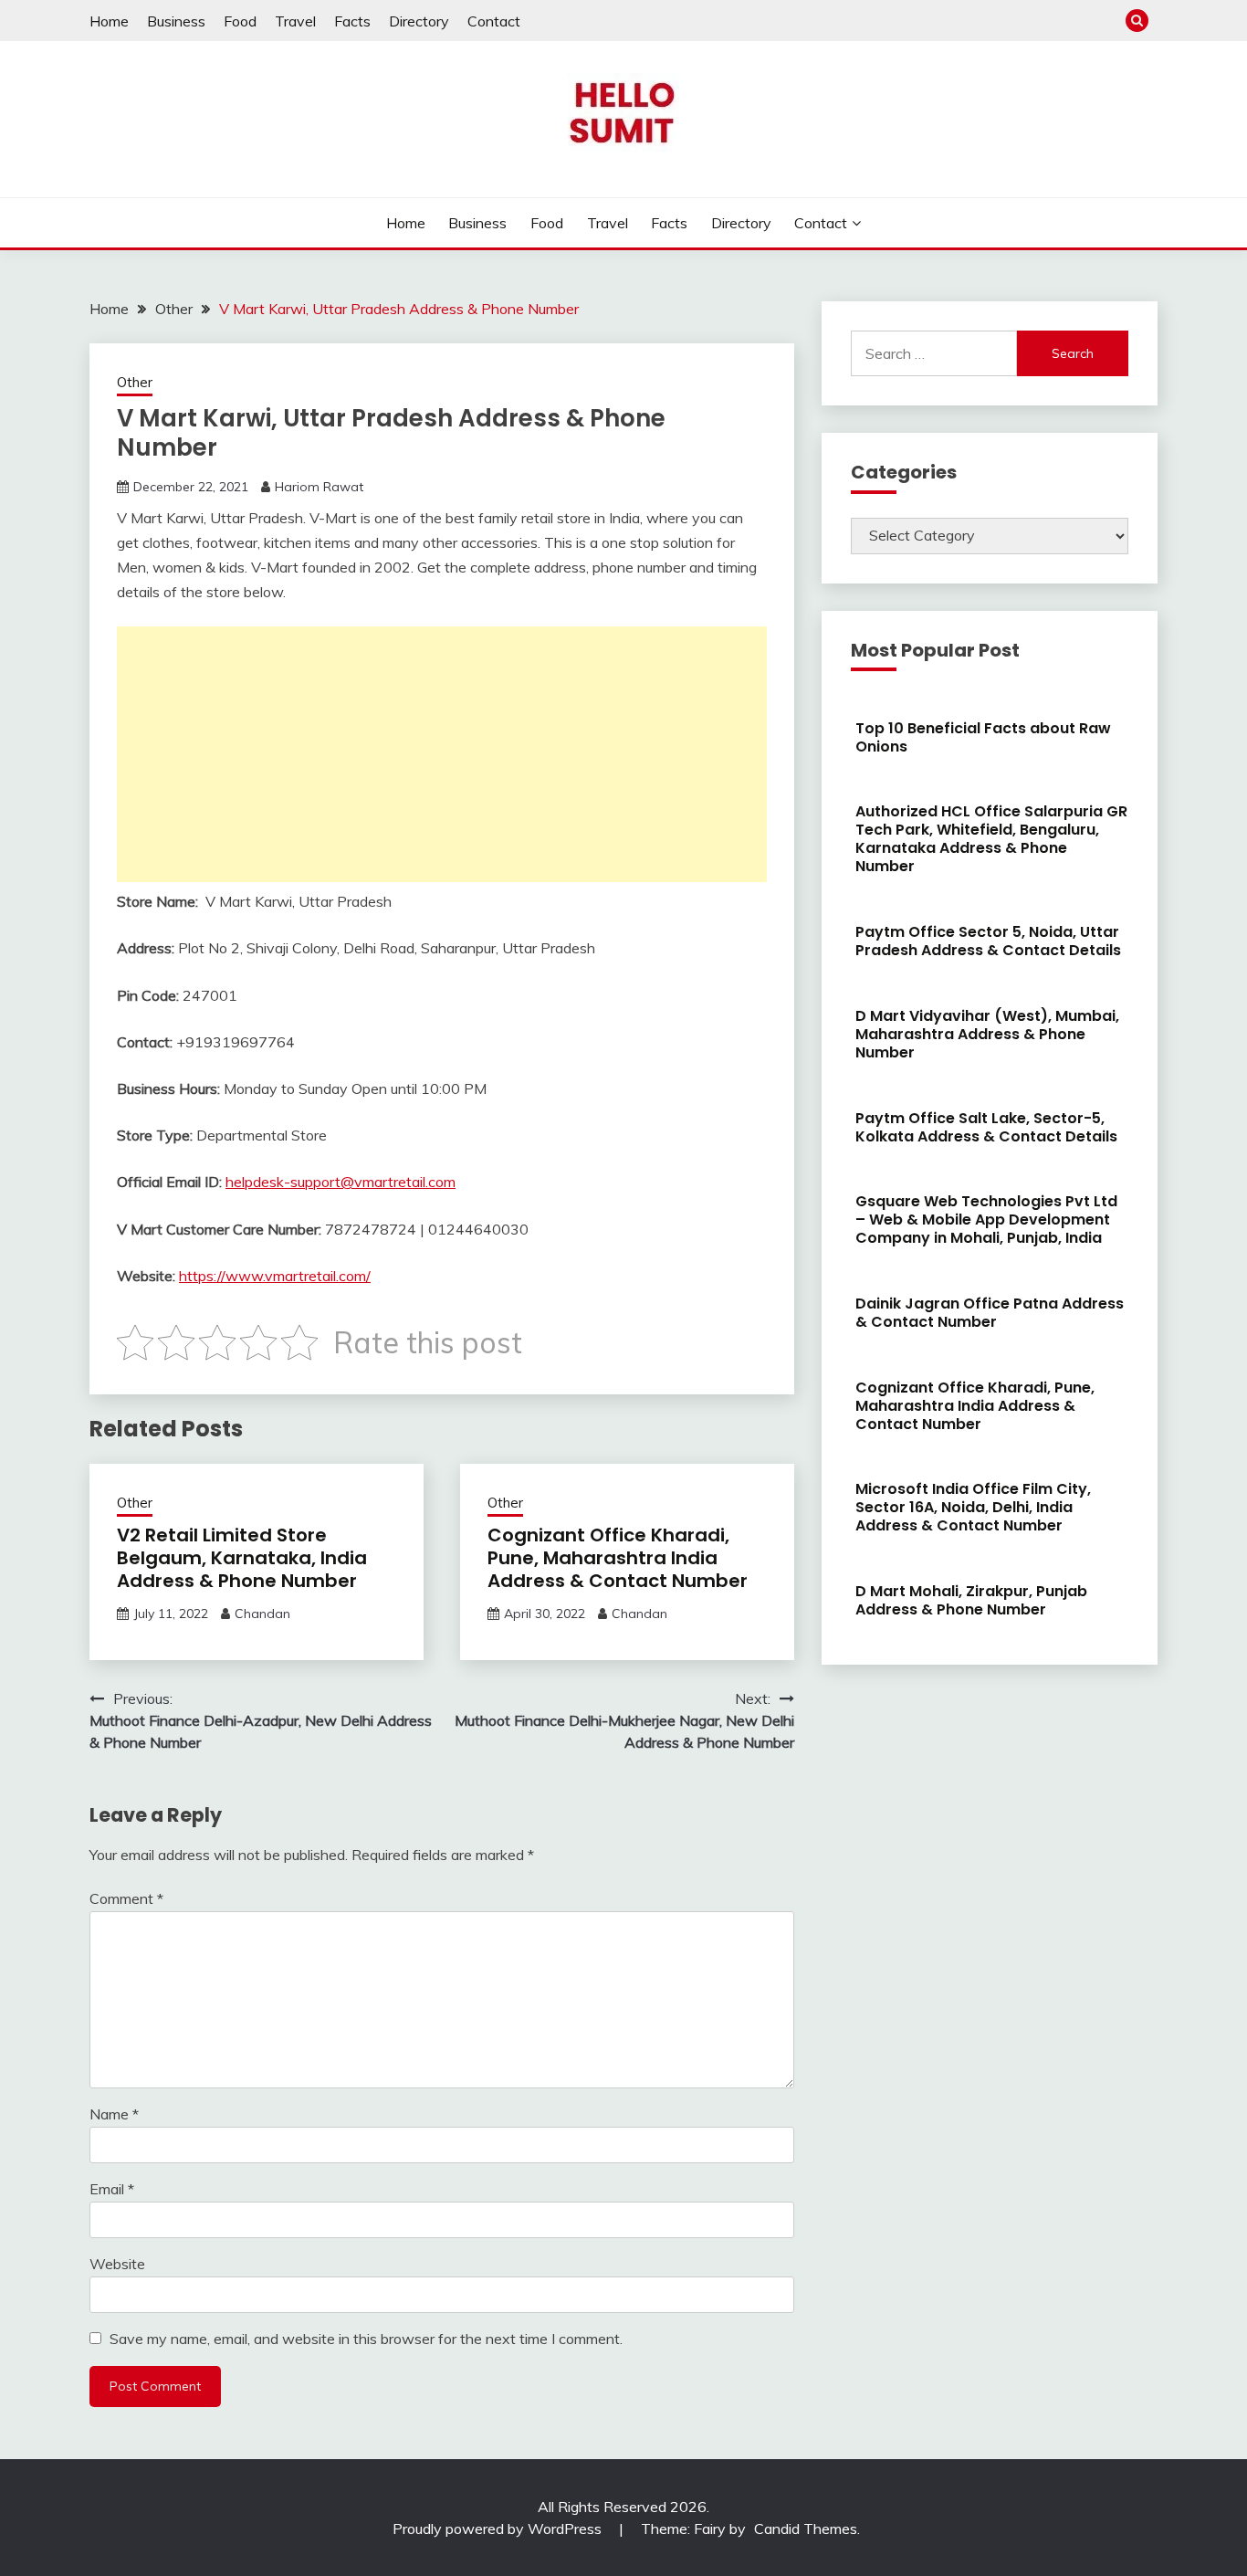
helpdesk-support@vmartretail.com (341, 1182)
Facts (352, 21)
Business (176, 21)
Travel (295, 21)
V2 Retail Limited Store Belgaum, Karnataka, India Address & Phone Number (242, 1558)
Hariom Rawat (319, 487)
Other (135, 382)
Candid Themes (806, 2529)
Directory (419, 21)
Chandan (262, 1614)
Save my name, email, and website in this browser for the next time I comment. (366, 2339)
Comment (126, 1898)
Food (240, 21)
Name (114, 2114)
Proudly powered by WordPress (499, 2529)
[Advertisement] (442, 754)
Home (109, 21)
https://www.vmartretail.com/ (275, 1276)
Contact (494, 21)
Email (112, 2189)
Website (117, 2264)
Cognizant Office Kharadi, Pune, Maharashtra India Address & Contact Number (618, 1558)
